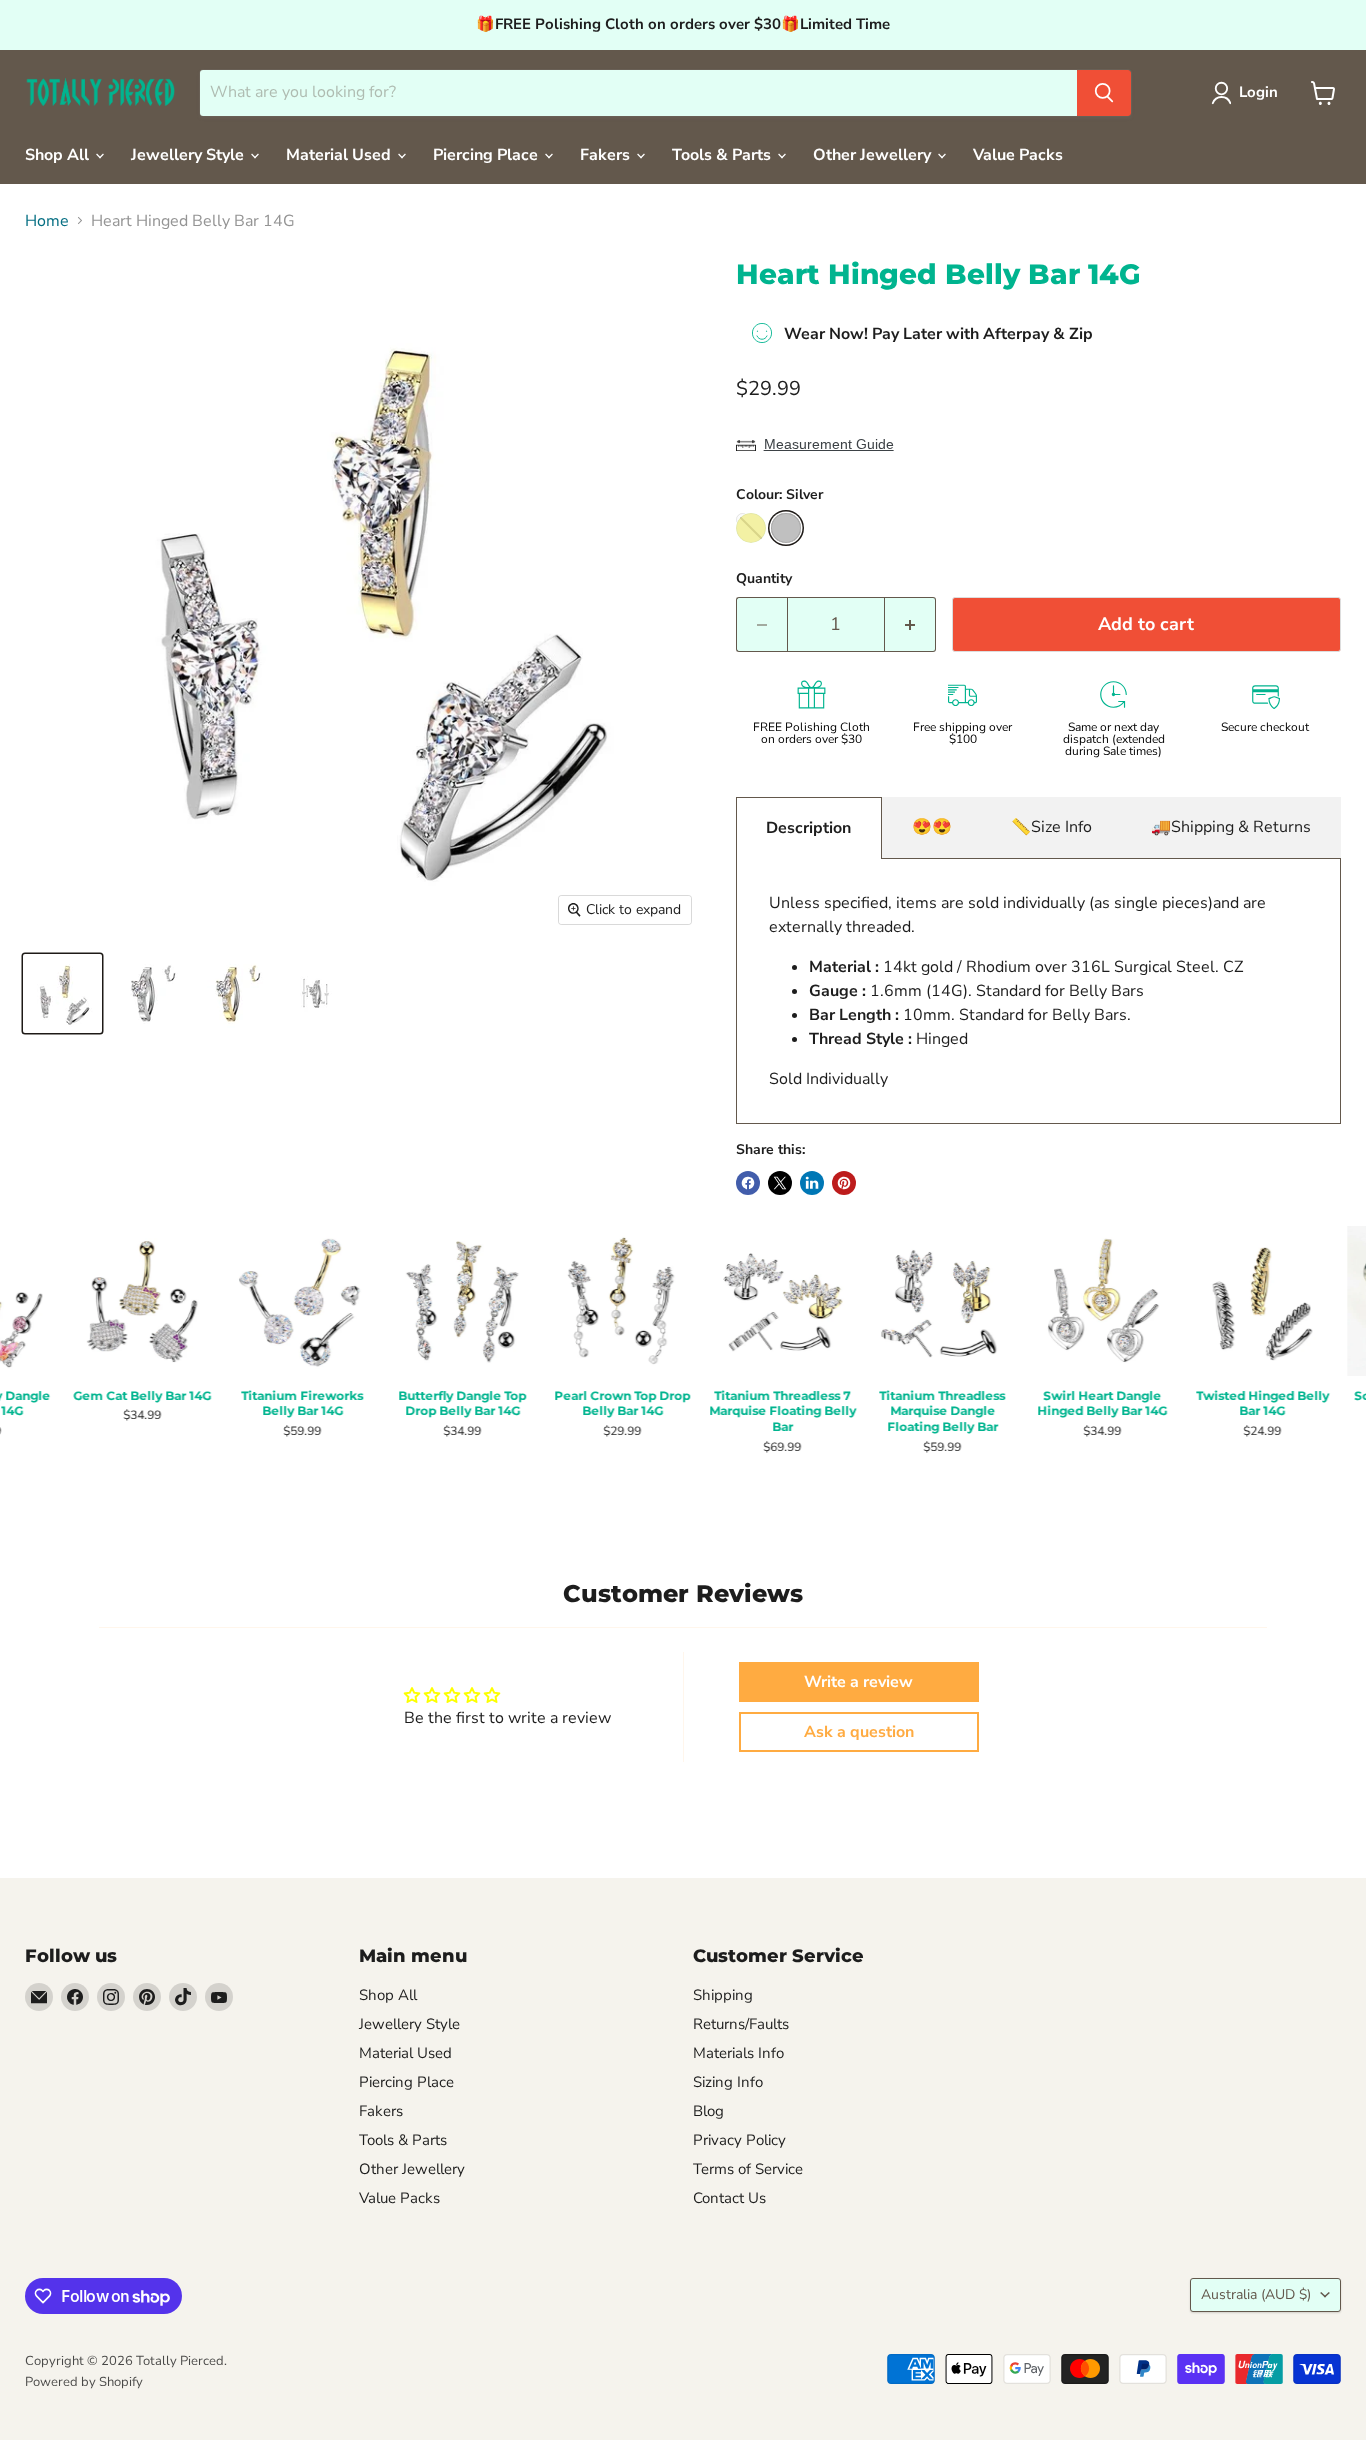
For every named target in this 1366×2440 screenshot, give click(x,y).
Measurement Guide (829, 444)
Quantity (764, 579)
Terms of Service (748, 2169)
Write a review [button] (858, 1682)
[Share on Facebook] (748, 1183)
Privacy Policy (739, 2140)
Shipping (723, 1995)
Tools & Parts (723, 155)
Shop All (59, 155)
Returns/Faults (741, 2024)
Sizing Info (728, 2082)
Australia (1256, 2294)
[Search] (1104, 93)
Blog (708, 2111)
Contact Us (729, 2198)
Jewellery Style (189, 155)
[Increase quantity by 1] (910, 624)
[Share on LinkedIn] (812, 1183)
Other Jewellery (874, 155)
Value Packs (1018, 155)
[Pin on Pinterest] (844, 1183)
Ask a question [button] (859, 1732)
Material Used (340, 155)
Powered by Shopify (84, 2382)
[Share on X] (780, 1183)
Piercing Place (487, 155)
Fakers (607, 155)
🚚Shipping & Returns (1231, 827)
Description (808, 828)
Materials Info (738, 2053)
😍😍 (932, 827)
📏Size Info (1051, 827)
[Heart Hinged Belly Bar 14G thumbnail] (62, 993)
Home (47, 221)
